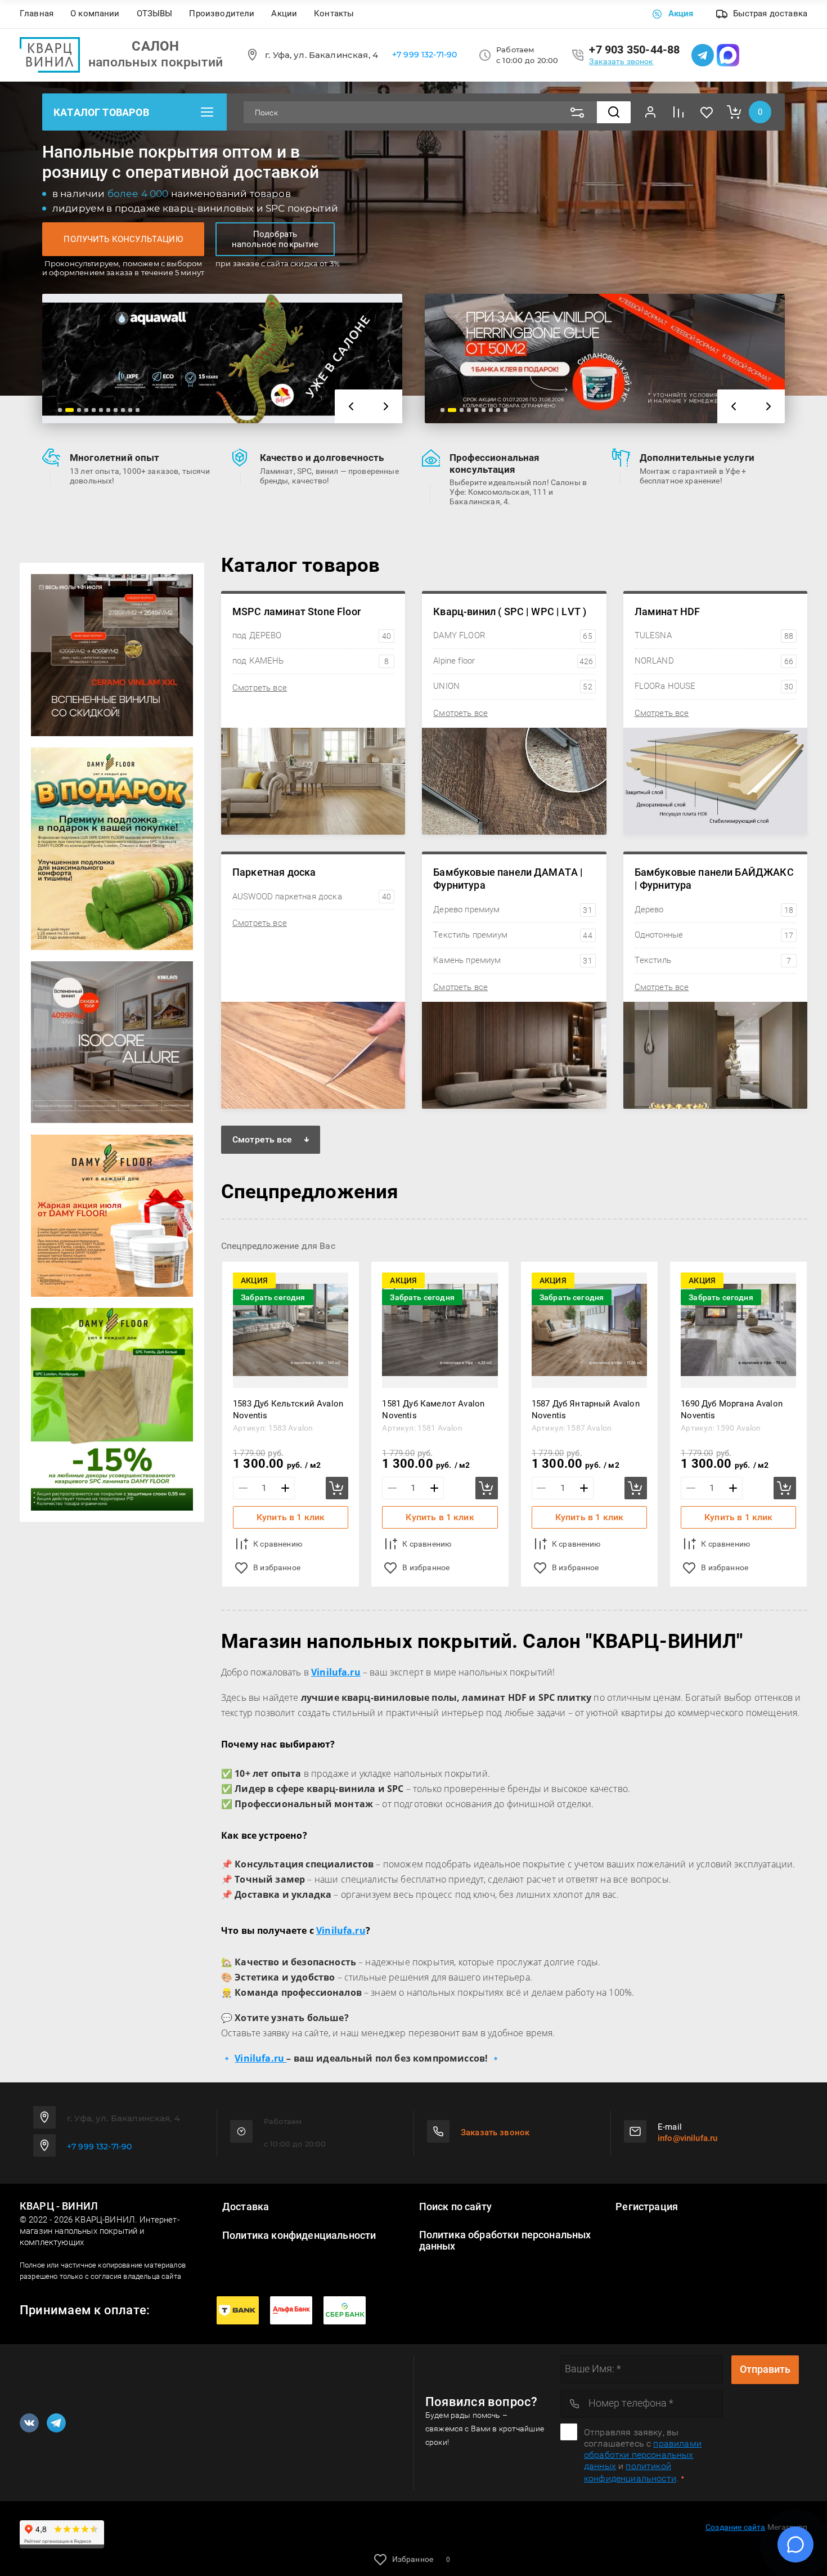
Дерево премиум (513, 910)
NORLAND (714, 661)
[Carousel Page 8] (116, 410)
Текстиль (713, 960)
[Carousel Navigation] (368, 406)
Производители (222, 14)
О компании (95, 14)
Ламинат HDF (668, 611)
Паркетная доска (274, 872)
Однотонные (714, 935)
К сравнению (278, 1544)
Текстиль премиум (513, 935)
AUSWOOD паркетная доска (312, 897)
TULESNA (714, 635)
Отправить (765, 2369)
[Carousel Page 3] (79, 410)
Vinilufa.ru (341, 1930)
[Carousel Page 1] (60, 410)
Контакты (334, 14)
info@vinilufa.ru (687, 2138)
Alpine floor (513, 661)
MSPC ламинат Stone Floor (296, 611)
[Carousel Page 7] (108, 410)
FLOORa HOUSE (714, 686)
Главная (37, 14)
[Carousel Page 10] (130, 410)
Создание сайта (735, 2527)
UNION (513, 686)
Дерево (714, 910)
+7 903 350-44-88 (634, 50)
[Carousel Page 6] (101, 410)
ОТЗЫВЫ (155, 14)
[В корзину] (337, 1488)
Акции (284, 14)
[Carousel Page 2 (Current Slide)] (69, 410)
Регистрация (647, 2207)
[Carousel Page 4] (86, 410)
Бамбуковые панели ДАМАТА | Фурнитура (508, 879)
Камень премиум (513, 960)
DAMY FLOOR (513, 635)
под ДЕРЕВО (312, 635)
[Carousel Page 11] (138, 410)
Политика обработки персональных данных (505, 2241)
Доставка (246, 2207)
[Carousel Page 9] (123, 410)
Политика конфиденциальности (299, 2235)
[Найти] (614, 112)
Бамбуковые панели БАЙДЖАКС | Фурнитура (714, 879)
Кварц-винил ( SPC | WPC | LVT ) (510, 611)
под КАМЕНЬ (311, 661)
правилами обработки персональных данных (643, 2455)
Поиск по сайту (455, 2207)
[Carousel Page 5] (94, 410)
